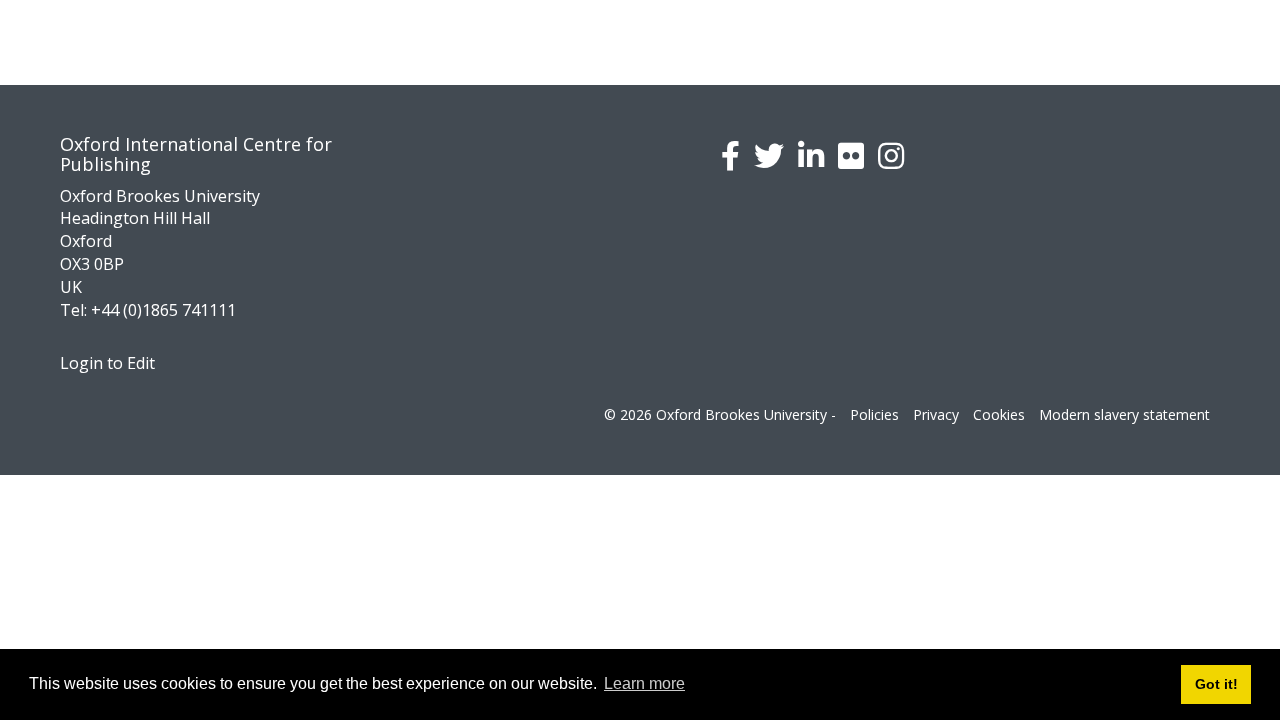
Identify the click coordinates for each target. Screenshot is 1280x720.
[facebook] (730, 155)
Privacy (936, 414)
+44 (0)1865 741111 (163, 310)
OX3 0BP (92, 264)
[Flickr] (851, 155)
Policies (874, 414)
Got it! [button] (1216, 684)
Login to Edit (107, 363)
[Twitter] (769, 155)
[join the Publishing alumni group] (811, 155)
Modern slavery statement (1124, 414)
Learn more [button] (644, 683)
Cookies (999, 414)
